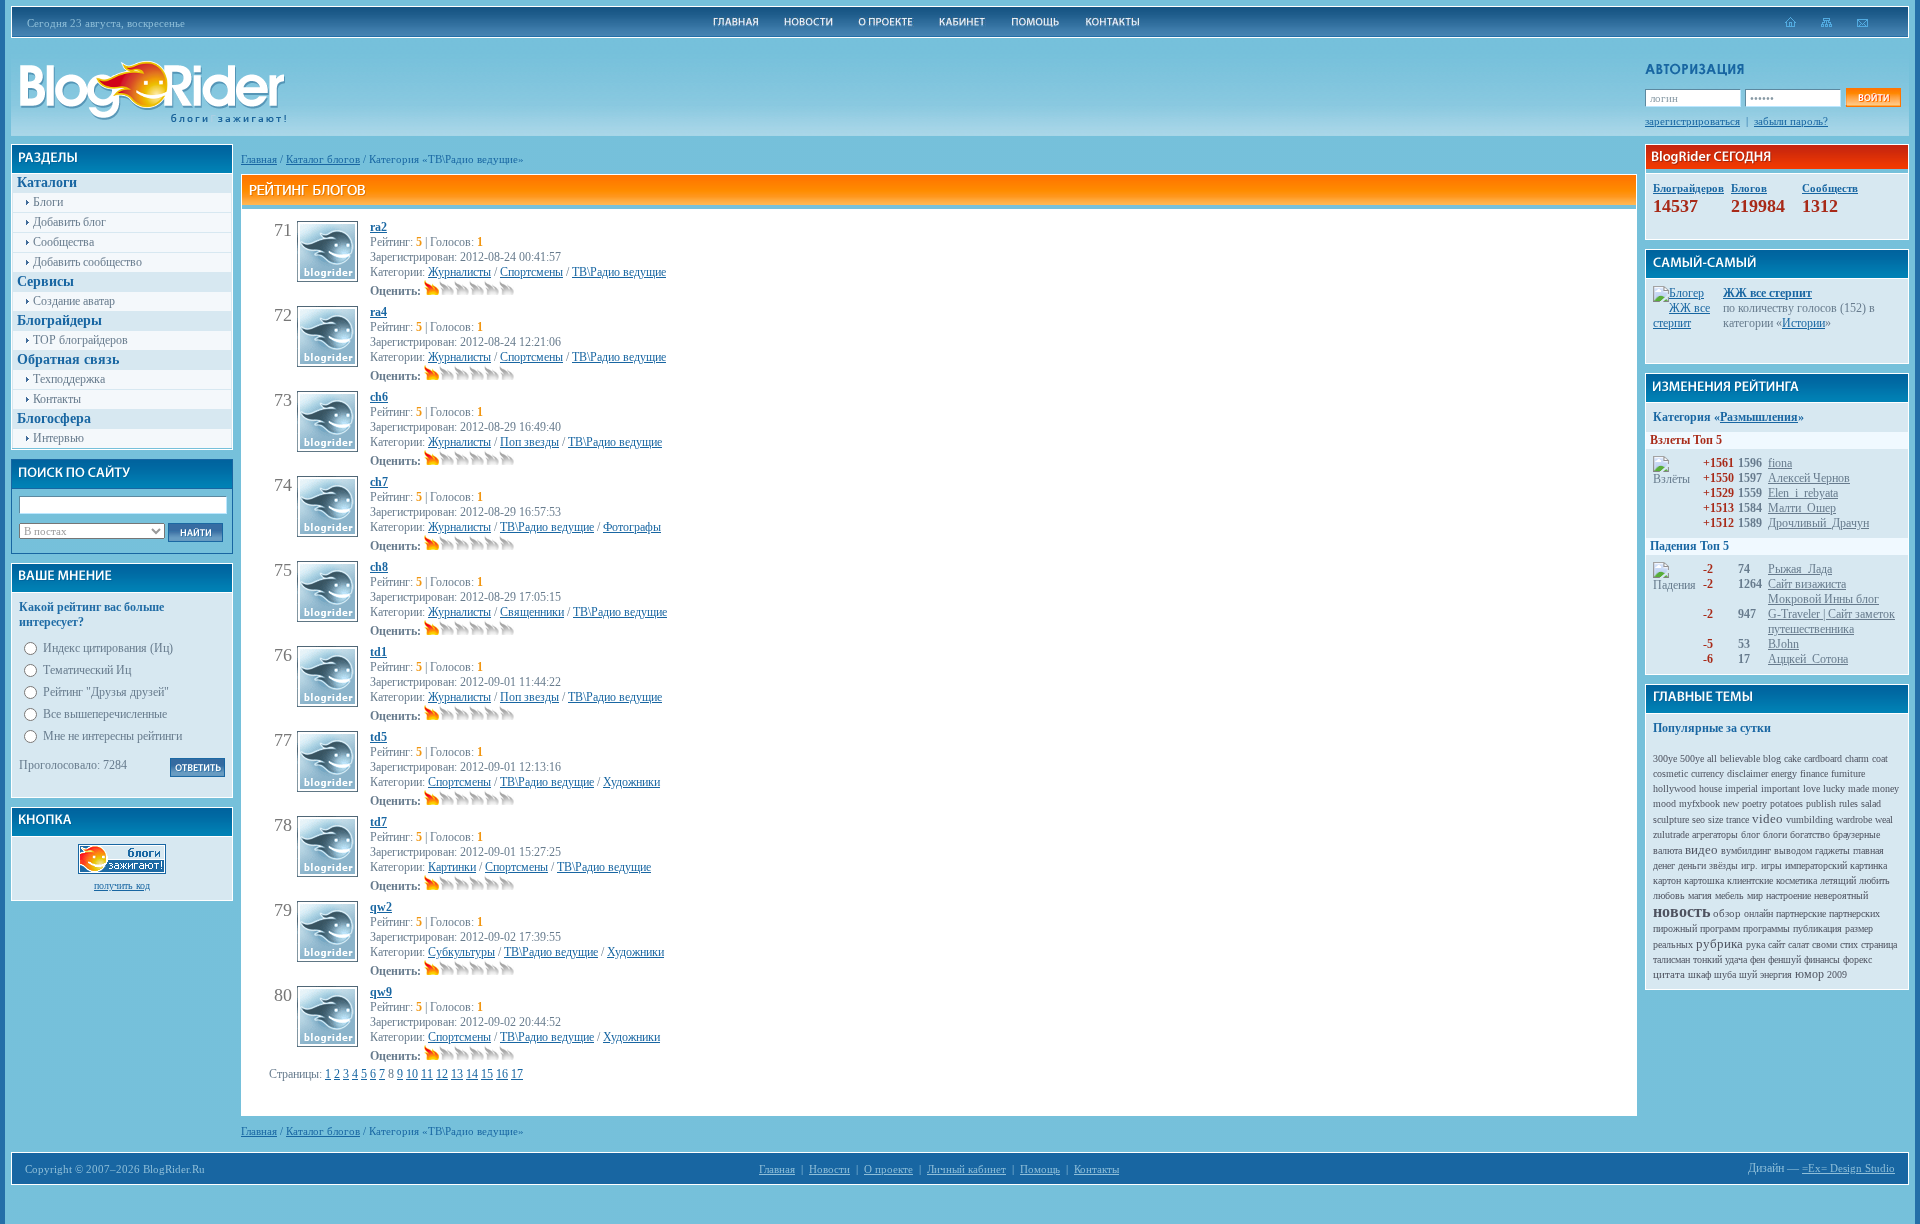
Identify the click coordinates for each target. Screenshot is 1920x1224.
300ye (1665, 758)
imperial (1741, 788)
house (1710, 788)
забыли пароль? (1791, 121)
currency (1707, 773)
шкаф (1699, 974)
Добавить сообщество (87, 262)
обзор (1727, 913)
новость (1681, 911)
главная (1868, 850)
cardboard (1823, 758)
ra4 (378, 312)
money (1885, 788)
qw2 (381, 907)
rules (1848, 803)
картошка (1704, 880)
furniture (1848, 773)
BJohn (1783, 644)
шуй (1748, 974)
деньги (1692, 865)
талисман (1671, 959)
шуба (1725, 974)
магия (1700, 895)
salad (1871, 803)
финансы (1822, 959)
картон (1667, 880)
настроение (1788, 895)
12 (442, 1074)
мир (1755, 895)
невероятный (1841, 895)
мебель (1729, 895)
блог (1750, 834)
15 (487, 1074)
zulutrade (1671, 834)
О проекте (888, 1169)
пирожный (1675, 928)
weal (1884, 819)
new (1731, 803)
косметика (1796, 880)
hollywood (1674, 788)
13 (457, 1074)
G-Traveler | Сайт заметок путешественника (1831, 621)
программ (1720, 928)
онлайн (1758, 913)
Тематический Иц (87, 670)
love (1811, 788)
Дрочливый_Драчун (1818, 523)
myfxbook (1699, 803)
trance (1737, 819)
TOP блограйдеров (80, 340)
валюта (1667, 850)
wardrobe (1854, 819)
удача (1736, 959)
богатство (1810, 834)
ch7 (379, 482)
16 (502, 1074)
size (1715, 819)
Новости (829, 1169)
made (1858, 788)
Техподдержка (69, 379)
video (1767, 818)
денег (1664, 865)
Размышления (1759, 417)
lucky (1834, 788)
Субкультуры (461, 952)
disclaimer (1747, 773)
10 (412, 1074)
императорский (1816, 865)
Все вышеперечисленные (105, 714)
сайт (1776, 944)
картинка (1868, 865)
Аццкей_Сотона (1808, 659)
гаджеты (1832, 850)
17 (517, 1074)
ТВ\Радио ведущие (619, 272)
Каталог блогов (323, 159)
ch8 (379, 567)
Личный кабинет (966, 1169)
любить (1874, 880)
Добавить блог (69, 222)
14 (472, 1074)
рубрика (1719, 943)
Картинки (452, 867)
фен (1757, 959)
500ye (1692, 758)
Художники (631, 782)
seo (1698, 819)
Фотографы (632, 527)
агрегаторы (1715, 834)
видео (1701, 849)
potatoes (1786, 803)
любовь (1669, 895)
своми (1824, 944)
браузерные (1856, 834)
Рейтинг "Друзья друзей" (106, 692)
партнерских (1854, 913)
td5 (378, 737)
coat (1880, 758)
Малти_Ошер (1802, 508)
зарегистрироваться (1692, 121)
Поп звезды (529, 442)
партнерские (1801, 913)
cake (1792, 758)
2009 (1837, 974)
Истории (1803, 323)
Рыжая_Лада (1800, 569)
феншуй (1784, 959)
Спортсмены (531, 272)
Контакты (57, 399)
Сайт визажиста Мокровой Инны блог (1823, 591)
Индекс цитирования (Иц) (108, 648)
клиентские (1750, 880)
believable (1740, 758)
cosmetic (1670, 773)
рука (1755, 944)
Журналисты (459, 272)
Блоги (48, 202)
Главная (259, 159)
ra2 (378, 227)
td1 (378, 652)
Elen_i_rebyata (1803, 493)
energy (1784, 773)
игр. (1749, 865)
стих (1849, 944)
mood (1664, 803)
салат (1798, 944)
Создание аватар (74, 301)
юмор (1809, 974)
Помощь (1040, 1169)
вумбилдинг (1746, 850)
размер (1859, 928)
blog (1772, 758)
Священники (532, 612)
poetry (1754, 803)
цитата (1669, 974)
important (1780, 788)
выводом (1793, 850)
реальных (1673, 944)
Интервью (58, 438)
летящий (1838, 880)
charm (1857, 758)
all (1712, 758)
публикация (1817, 928)
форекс (1857, 959)
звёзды (1723, 865)
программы (1766, 928)
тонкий (1707, 959)
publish (1821, 803)
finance (1814, 773)
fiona (1780, 463)
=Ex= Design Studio (1848, 1168)
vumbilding (1809, 819)
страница (1879, 944)
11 (427, 1074)
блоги (1775, 834)
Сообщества (63, 242)
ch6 (379, 397)
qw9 (381, 992)
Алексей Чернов (1809, 478)
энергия (1776, 974)
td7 (378, 822)
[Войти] (1873, 97)
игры (1771, 865)
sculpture (1671, 819)
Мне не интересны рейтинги (112, 736)
